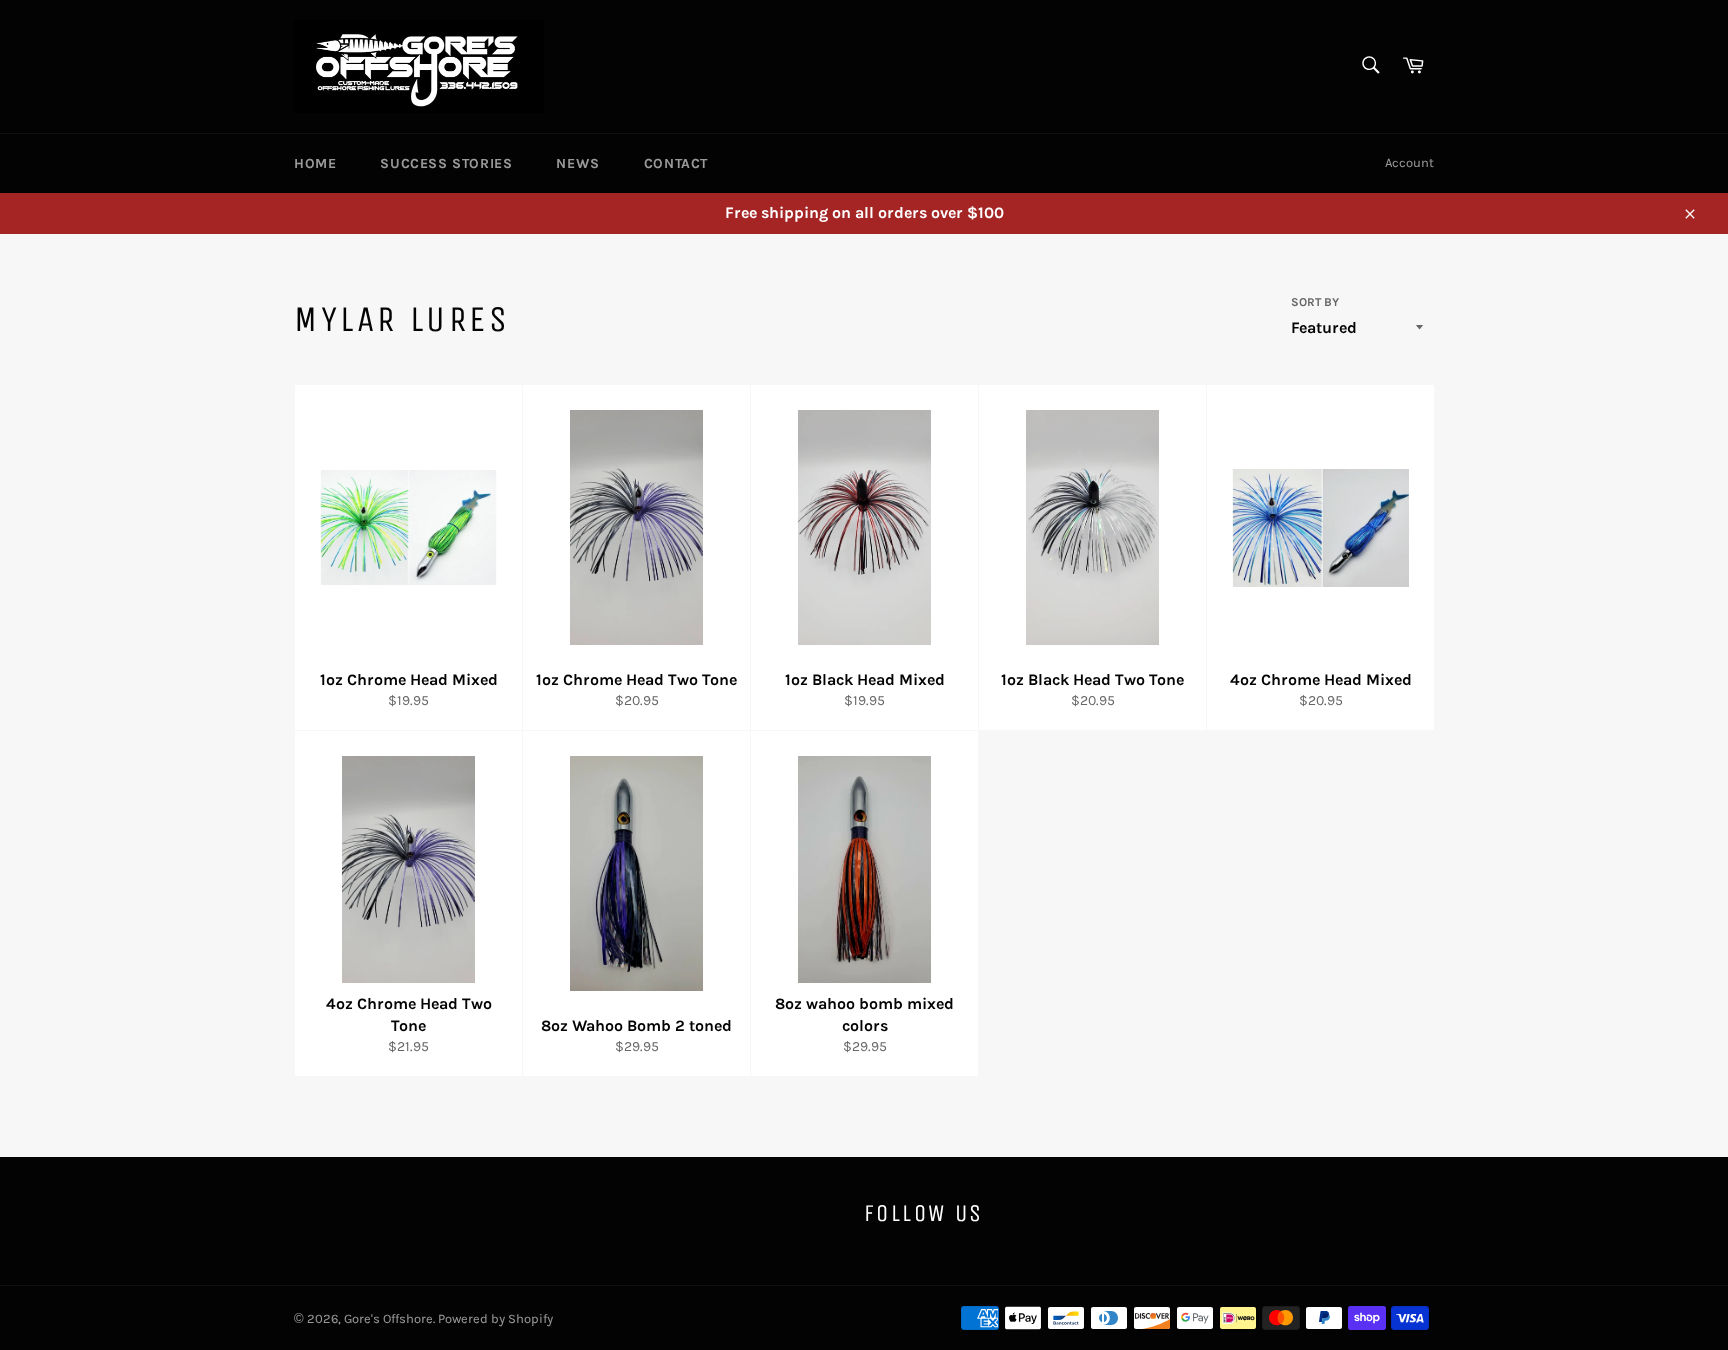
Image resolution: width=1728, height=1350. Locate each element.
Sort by (1315, 302)
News (577, 163)
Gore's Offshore (388, 1318)
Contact (676, 163)
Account (1409, 162)
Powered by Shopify (495, 1318)
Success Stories (446, 163)
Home (315, 163)
